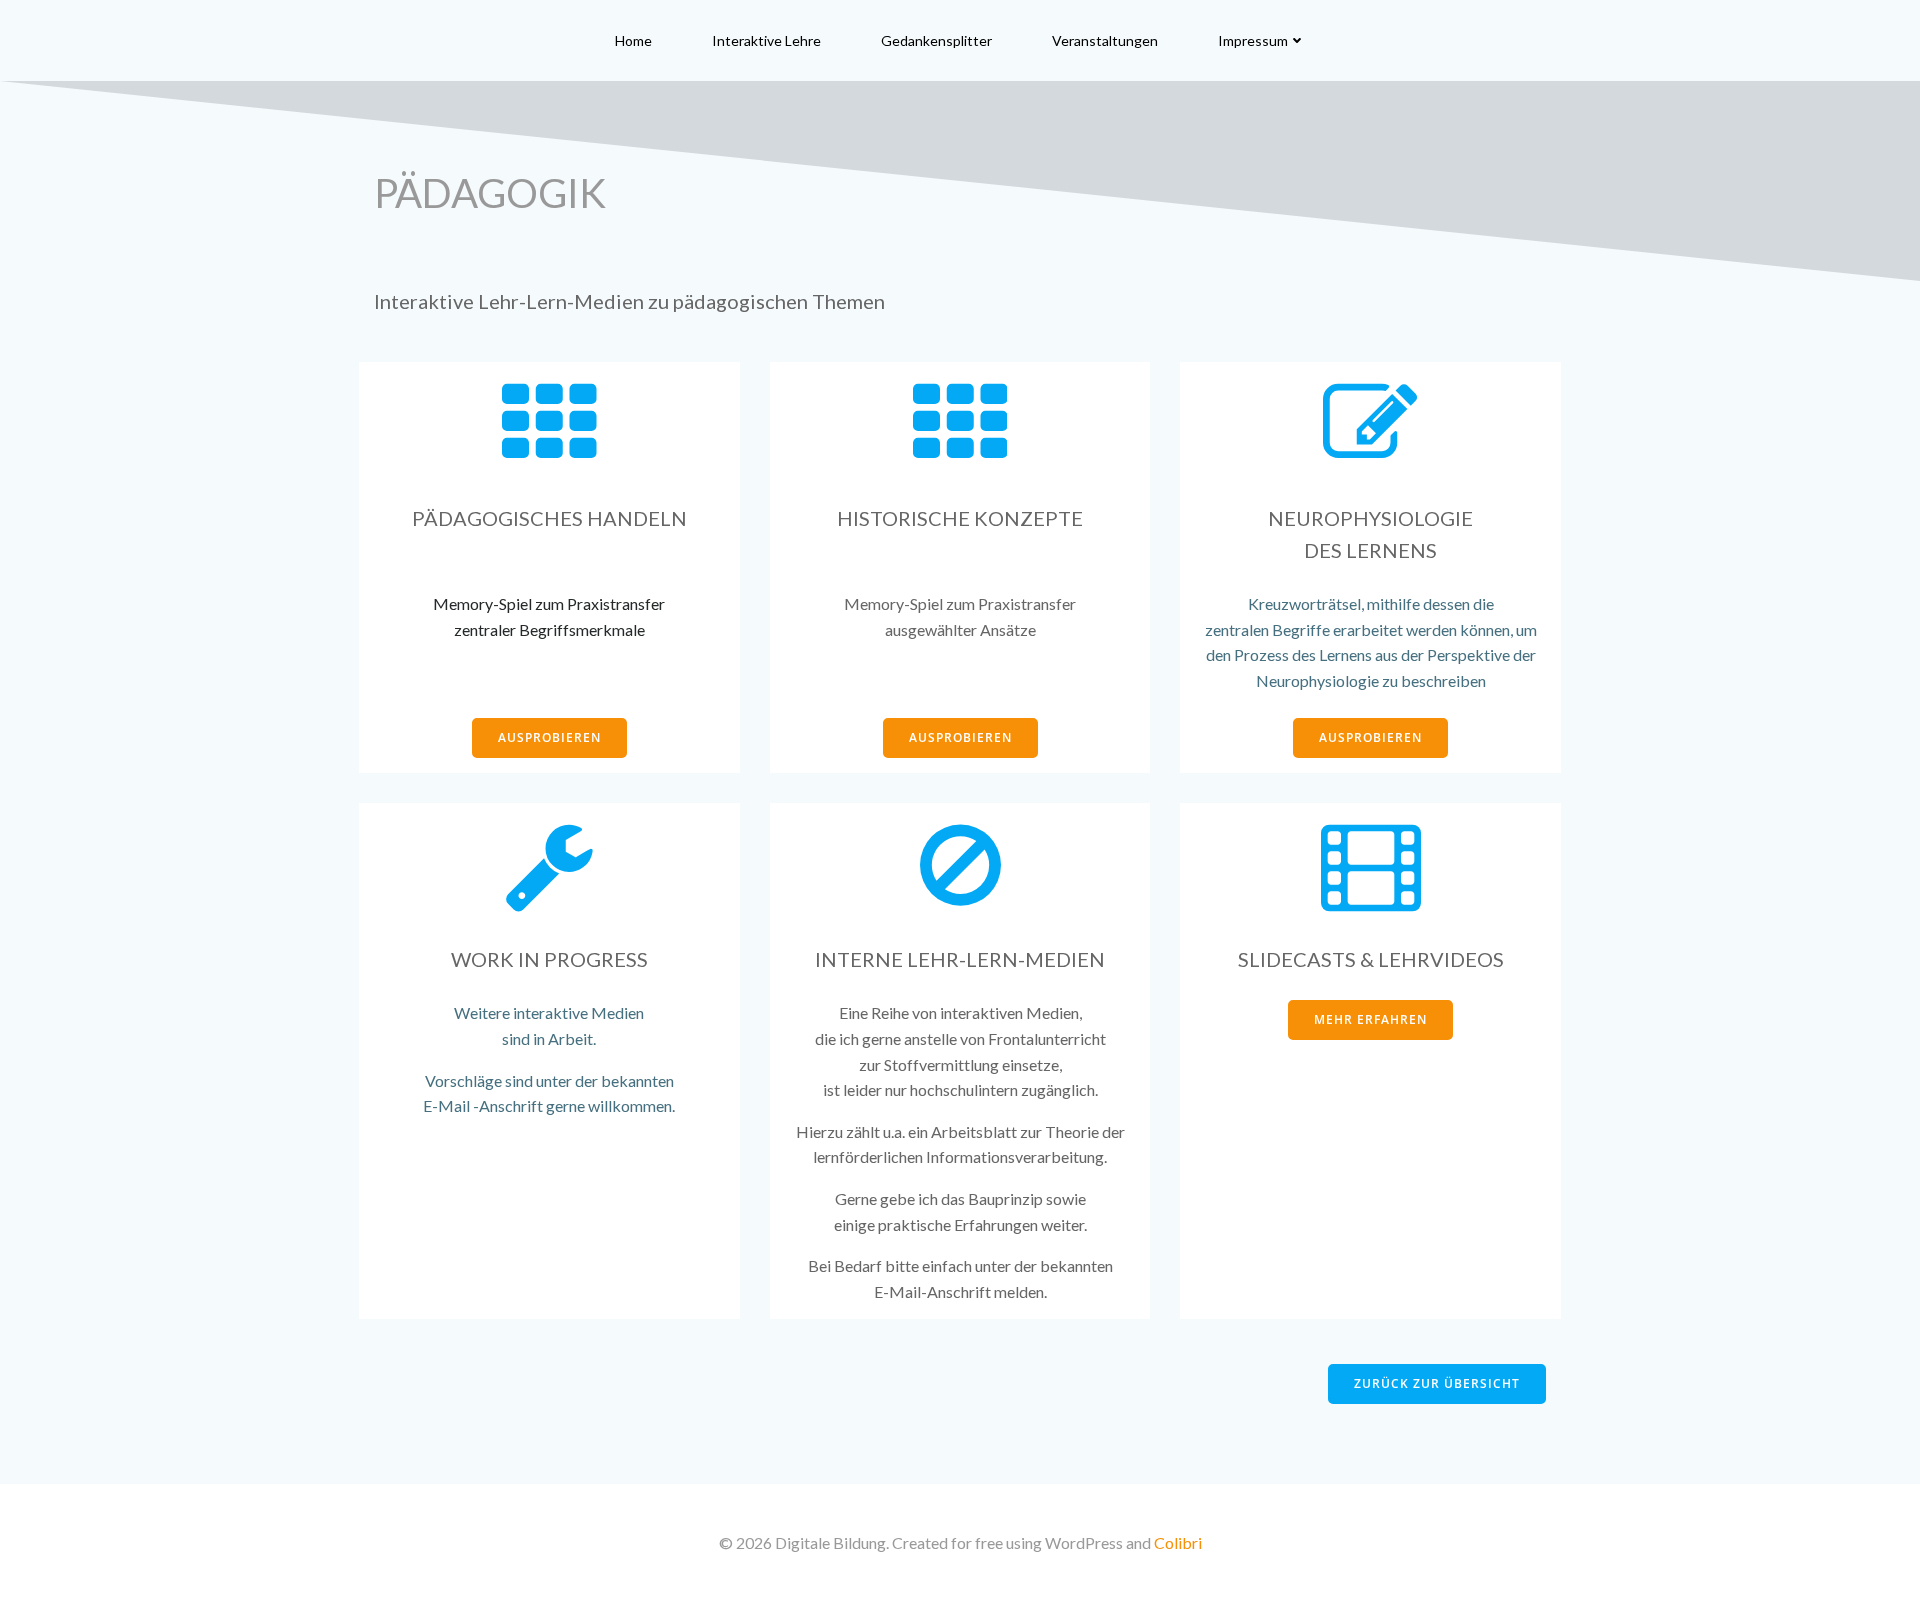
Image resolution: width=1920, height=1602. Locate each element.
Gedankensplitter (936, 40)
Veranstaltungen (1105, 40)
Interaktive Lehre (766, 40)
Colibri (1178, 1542)
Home (633, 40)
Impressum (1253, 40)
